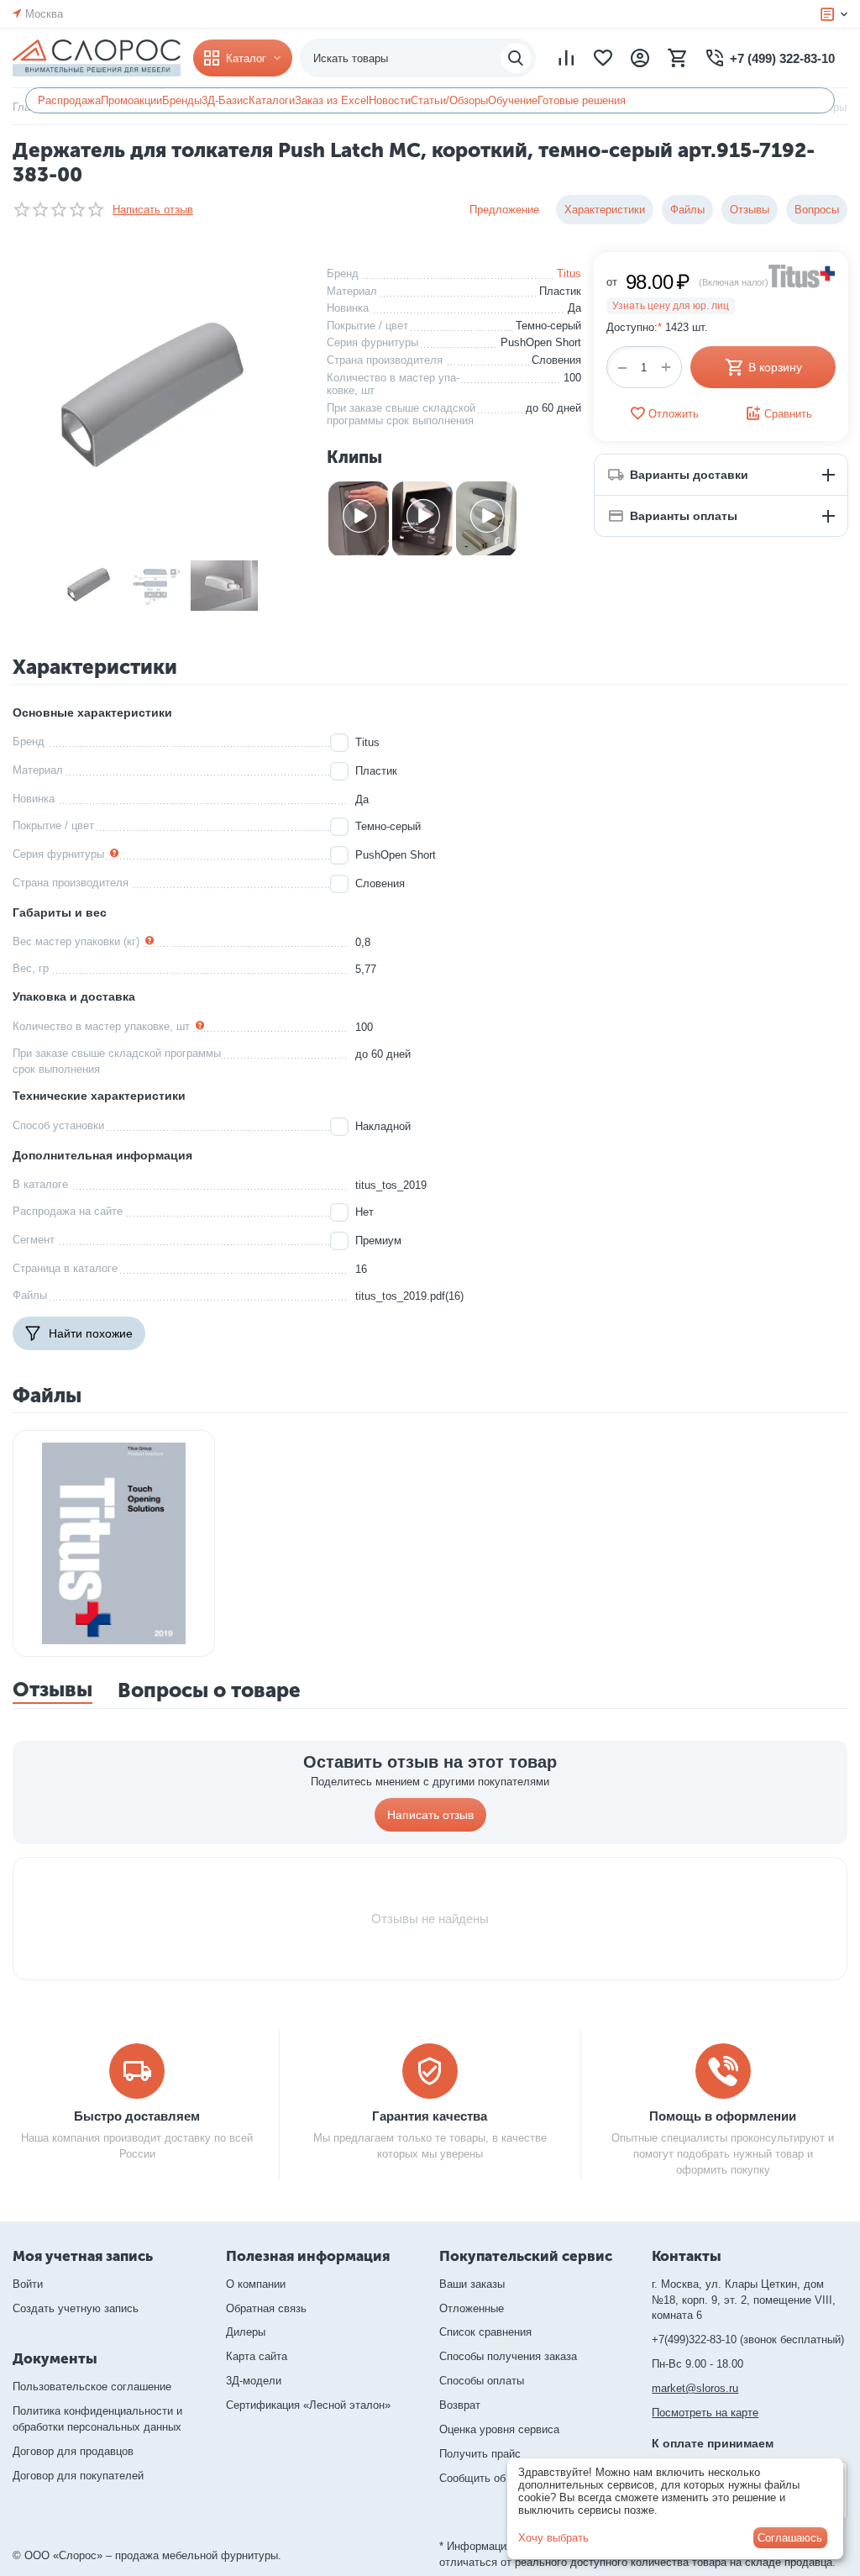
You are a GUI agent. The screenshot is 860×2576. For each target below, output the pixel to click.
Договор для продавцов (73, 2451)
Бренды (182, 100)
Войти (28, 2284)
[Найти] (516, 58)
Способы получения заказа (508, 2356)
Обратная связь (266, 2308)
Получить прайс (480, 2454)
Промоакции (131, 100)
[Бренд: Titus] (802, 275)
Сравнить (788, 414)
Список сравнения (485, 2332)
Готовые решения (582, 100)
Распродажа (69, 100)
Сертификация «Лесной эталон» (308, 2405)
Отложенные (472, 2308)
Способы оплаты (482, 2381)
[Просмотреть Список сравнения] (566, 58)
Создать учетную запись (76, 2308)
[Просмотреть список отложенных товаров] (603, 58)
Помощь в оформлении (723, 2116)
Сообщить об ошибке (493, 2478)
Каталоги (272, 100)
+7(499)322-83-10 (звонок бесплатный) (748, 2339)
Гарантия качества (430, 2116)
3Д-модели (254, 2381)
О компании (256, 2284)
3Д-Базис (225, 100)
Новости (390, 100)
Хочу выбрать (553, 2538)
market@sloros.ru (695, 2388)
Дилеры (246, 2332)
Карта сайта (257, 2356)
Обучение (513, 100)
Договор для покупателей (78, 2476)
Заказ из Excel (332, 100)
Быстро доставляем (137, 2116)
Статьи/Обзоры (449, 100)
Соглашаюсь (790, 2538)
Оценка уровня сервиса (499, 2429)
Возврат (460, 2405)
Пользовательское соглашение (92, 2387)
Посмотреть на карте (705, 2413)
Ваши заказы (472, 2284)
